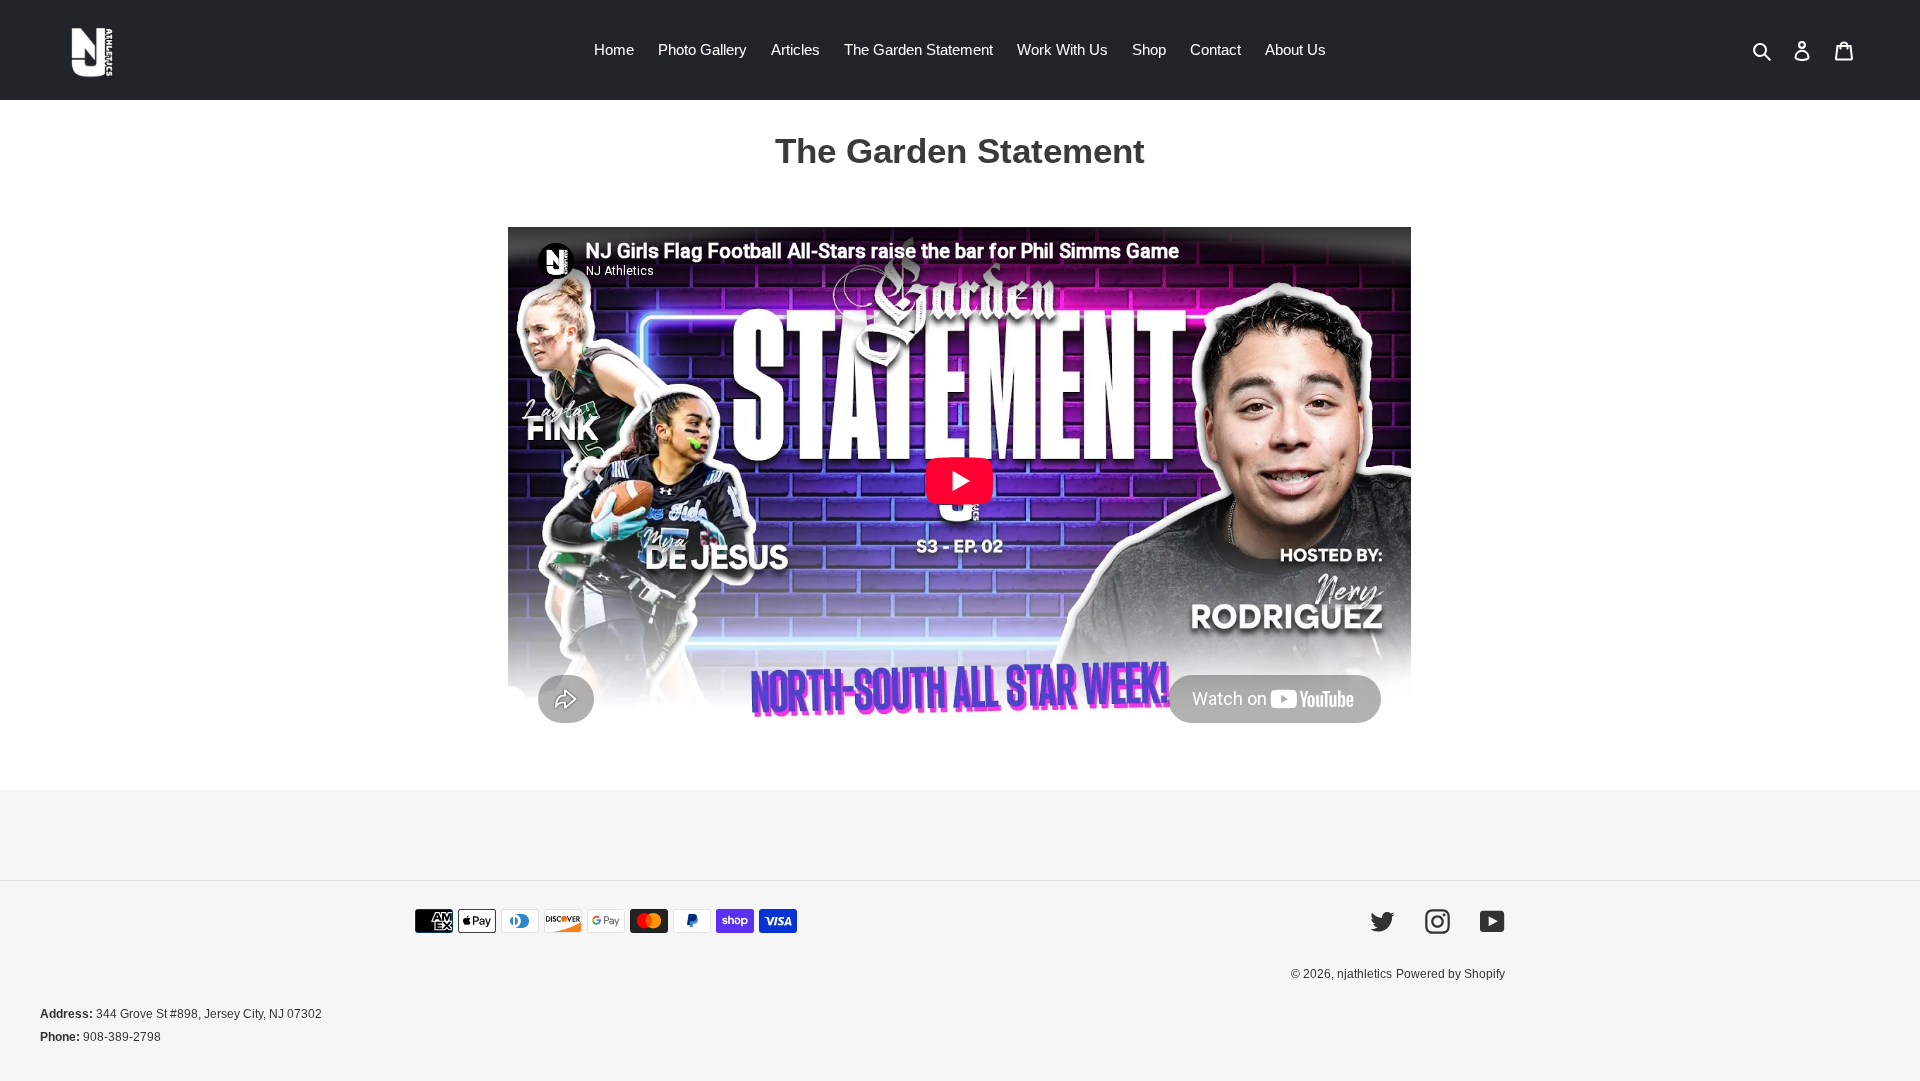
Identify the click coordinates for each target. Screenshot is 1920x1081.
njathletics (1364, 974)
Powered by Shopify (1450, 974)
